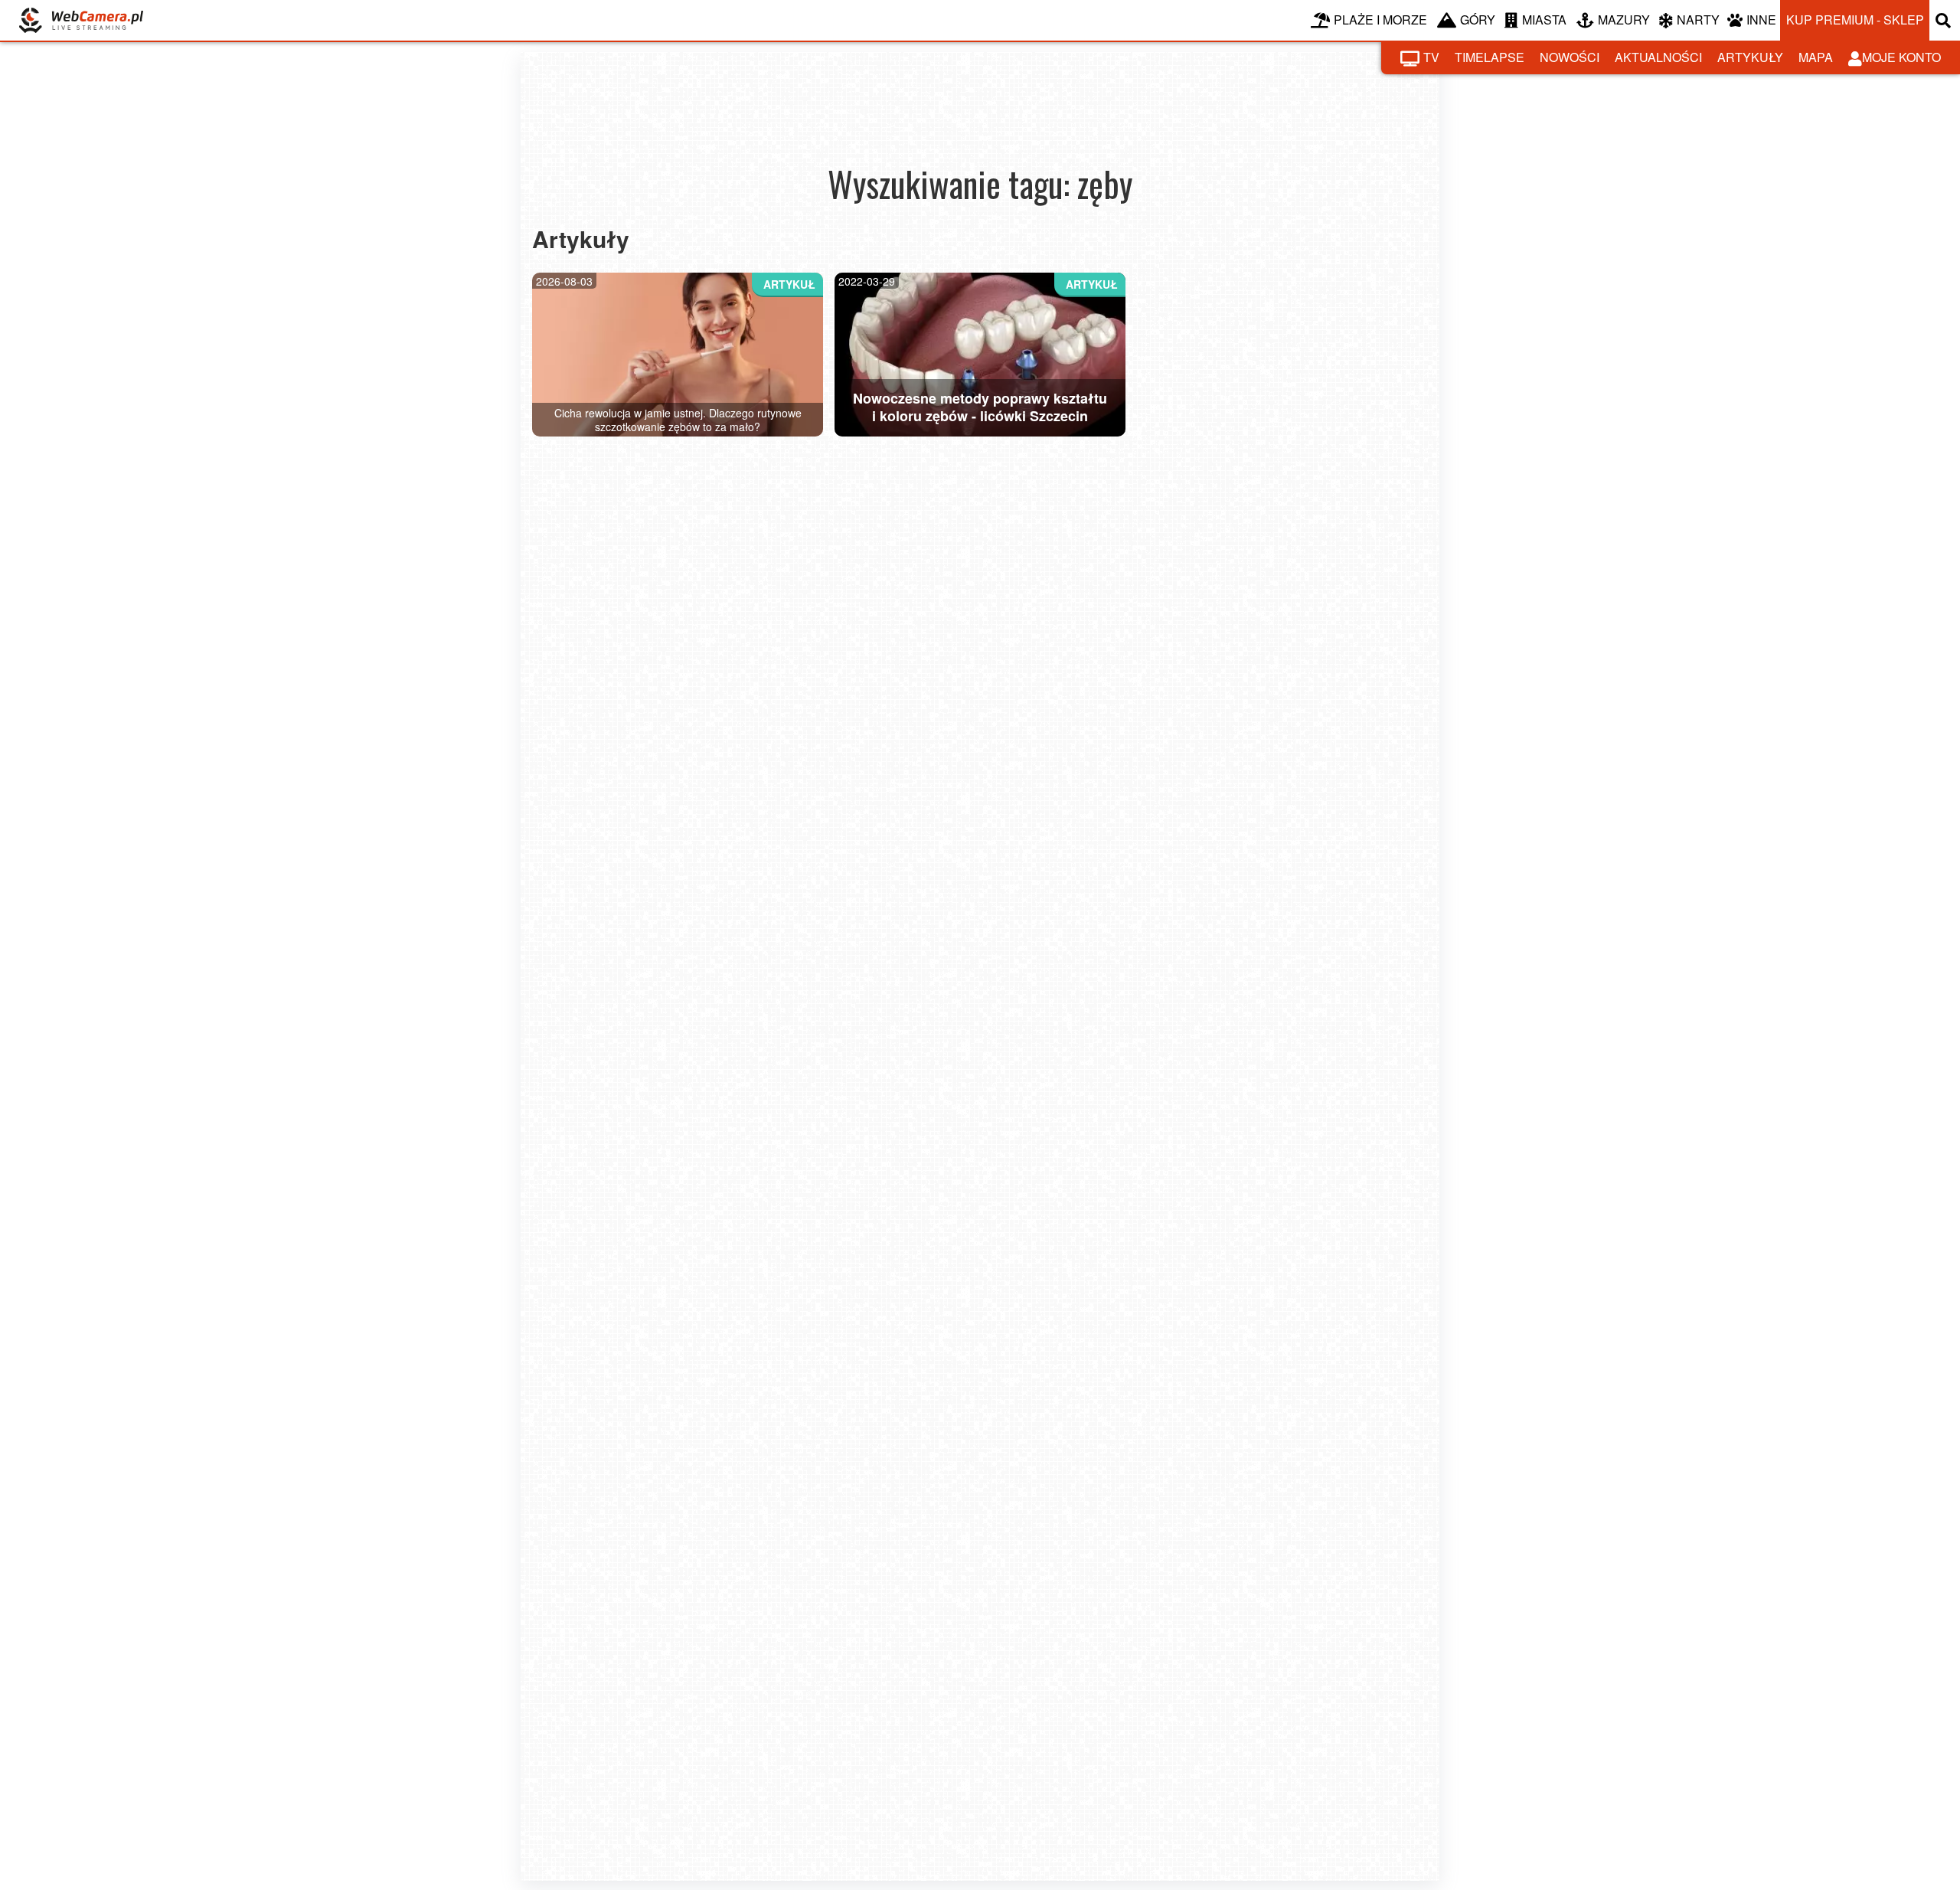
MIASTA (1544, 20)
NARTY (1698, 20)
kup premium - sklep (1855, 20)
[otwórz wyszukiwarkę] (1945, 20)
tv (1431, 57)
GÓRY (1478, 20)
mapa (1816, 57)
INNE (1761, 20)
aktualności (1658, 57)
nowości (1570, 57)
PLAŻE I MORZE (1380, 20)
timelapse (1490, 57)
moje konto (1901, 57)
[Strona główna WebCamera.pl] (81, 20)
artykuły (1750, 57)
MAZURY (1624, 20)
